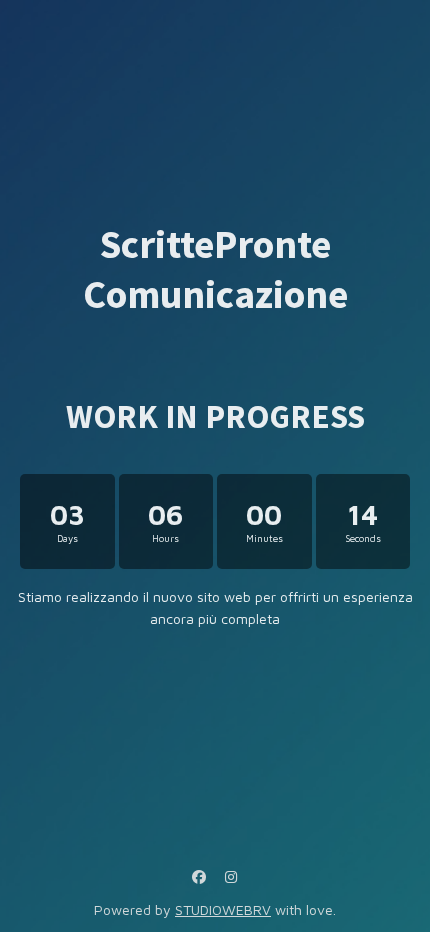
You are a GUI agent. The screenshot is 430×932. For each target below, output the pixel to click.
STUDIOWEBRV (223, 909)
